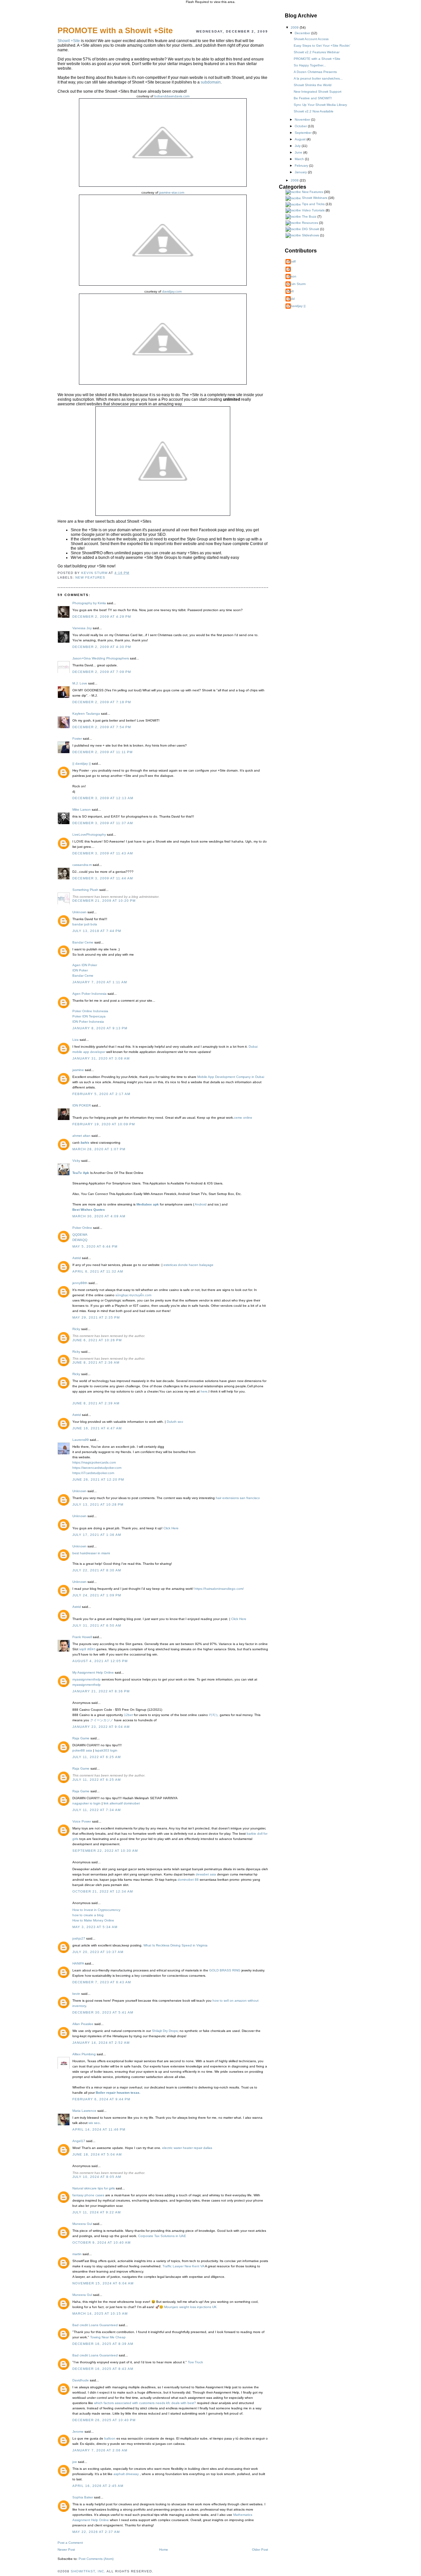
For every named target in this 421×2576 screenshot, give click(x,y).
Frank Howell (82, 1637)
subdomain (211, 82)
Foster (77, 739)
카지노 (214, 1715)
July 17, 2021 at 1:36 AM (97, 1535)
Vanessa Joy (82, 628)
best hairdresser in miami (91, 1553)
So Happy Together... (310, 65)
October (301, 126)
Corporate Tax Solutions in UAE (162, 2236)
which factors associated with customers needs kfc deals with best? (145, 2403)
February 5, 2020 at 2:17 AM (101, 1094)
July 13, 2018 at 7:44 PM (97, 931)
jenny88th (80, 1283)
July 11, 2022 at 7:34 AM (97, 1810)
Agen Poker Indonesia (89, 994)
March (300, 159)
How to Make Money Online (93, 1920)
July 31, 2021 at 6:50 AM (97, 1625)
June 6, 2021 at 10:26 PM (97, 1340)
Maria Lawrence (84, 2111)
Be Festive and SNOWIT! (313, 98)
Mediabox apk (148, 1204)
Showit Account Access (311, 39)
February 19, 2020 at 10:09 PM (104, 1124)
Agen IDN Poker (85, 965)
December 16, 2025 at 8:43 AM (103, 2369)
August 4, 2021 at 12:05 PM (100, 1661)
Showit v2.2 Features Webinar (317, 52)
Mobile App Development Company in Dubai (231, 1077)
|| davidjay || (82, 763)
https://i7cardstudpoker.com (93, 1473)
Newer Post (66, 2550)
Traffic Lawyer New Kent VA (183, 2266)
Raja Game (81, 1738)
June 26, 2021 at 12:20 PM (98, 1479)
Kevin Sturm (296, 284)
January (301, 172)
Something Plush (85, 890)
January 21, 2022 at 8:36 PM (101, 1691)
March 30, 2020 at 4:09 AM (99, 1216)
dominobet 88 (188, 1880)
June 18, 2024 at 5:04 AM (97, 2154)
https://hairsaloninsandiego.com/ (219, 1589)
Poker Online (82, 1228)
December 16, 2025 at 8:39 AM (103, 2344)
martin (77, 2254)
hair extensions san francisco (238, 1498)
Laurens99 (81, 1440)
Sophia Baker (83, 2497)
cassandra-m (82, 865)
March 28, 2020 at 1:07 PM (99, 1149)
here (204, 1391)
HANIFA (78, 1963)
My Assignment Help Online (93, 1672)
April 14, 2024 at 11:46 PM (99, 2129)
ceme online (243, 1118)
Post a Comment (70, 2543)
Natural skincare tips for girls (94, 2188)
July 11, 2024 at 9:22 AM (97, 2212)
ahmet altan (81, 1136)
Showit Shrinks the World (313, 85)
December (303, 33)
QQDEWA (80, 1235)
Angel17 (79, 2141)
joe (75, 2462)
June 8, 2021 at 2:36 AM (96, 1362)
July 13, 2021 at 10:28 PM (98, 1504)
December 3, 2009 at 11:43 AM (103, 853)
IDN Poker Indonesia (88, 1022)
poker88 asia (82, 1750)
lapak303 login (106, 1750)
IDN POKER (82, 1105)
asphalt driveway (126, 2474)
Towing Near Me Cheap (108, 2337)
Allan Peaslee (83, 2024)
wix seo (94, 2123)
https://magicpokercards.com (94, 1462)
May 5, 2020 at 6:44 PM (95, 1246)
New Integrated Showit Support (318, 92)
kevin (76, 1994)
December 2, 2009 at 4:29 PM (102, 617)
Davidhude (81, 2380)
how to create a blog (88, 1915)
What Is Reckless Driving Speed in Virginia (175, 1945)
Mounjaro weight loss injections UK (190, 2307)
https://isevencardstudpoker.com (97, 1468)
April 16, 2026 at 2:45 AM (98, 2486)
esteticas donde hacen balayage (188, 1265)
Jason (292, 276)
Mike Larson (82, 810)
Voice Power (82, 1821)
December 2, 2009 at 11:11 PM (102, 752)
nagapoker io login (87, 1803)
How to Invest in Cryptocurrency (96, 1910)
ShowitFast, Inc (87, 2571)
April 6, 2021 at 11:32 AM (98, 1271)
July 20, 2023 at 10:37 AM (98, 1952)
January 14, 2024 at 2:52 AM (101, 2043)
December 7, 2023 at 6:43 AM (102, 1982)
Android (200, 1204)
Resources (310, 223)
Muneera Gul (82, 2224)
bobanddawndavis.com (172, 96)
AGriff (291, 262)
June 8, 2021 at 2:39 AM (96, 1403)
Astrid (77, 1258)
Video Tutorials (313, 210)
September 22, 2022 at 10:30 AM (105, 1851)
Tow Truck (195, 2362)
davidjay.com (172, 291)
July (298, 146)
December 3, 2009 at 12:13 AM (103, 798)
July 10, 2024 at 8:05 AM (97, 2177)
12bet (128, 1715)
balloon (110, 2438)
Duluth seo (175, 1422)
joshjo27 (79, 1938)
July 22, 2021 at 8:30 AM (97, 1570)
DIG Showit (310, 229)
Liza (75, 1040)
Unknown (79, 912)
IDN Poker (80, 970)
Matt (290, 291)
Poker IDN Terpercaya (89, 1016)
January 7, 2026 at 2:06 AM (100, 2450)
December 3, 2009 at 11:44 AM (103, 878)
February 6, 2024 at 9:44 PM (101, 2099)
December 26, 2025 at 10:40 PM (104, 2420)
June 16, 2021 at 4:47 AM (97, 1428)
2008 (295, 180)
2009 (295, 27)
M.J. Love (80, 683)
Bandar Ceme (83, 942)
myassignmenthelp (87, 1679)
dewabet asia (206, 1874)
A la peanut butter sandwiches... (318, 78)
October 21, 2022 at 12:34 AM (103, 1891)
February (302, 166)
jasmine (78, 1070)
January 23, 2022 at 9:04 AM (101, 1727)
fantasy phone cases (88, 2195)
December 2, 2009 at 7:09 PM (102, 672)
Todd (291, 299)
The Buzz (309, 216)
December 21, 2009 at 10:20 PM (104, 901)
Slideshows (310, 235)
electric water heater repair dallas (187, 2148)
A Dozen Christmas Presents (315, 72)
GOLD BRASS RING (225, 1970)
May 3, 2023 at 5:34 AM (95, 1927)
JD (289, 269)
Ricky (76, 1329)
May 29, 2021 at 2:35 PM (96, 1317)
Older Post (260, 2550)
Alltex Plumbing (84, 2054)
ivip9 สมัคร (87, 1649)
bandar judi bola (85, 924)
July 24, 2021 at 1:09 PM (97, 1595)
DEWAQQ (80, 1240)
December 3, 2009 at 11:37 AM (103, 823)
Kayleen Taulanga (86, 714)
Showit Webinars (315, 198)
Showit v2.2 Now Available (314, 111)
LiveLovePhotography (89, 835)
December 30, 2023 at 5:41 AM (103, 2012)
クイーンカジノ (102, 1720)
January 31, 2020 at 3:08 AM (101, 1058)
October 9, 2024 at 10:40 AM (101, 2242)
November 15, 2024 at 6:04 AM (103, 2283)
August (301, 139)
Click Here (171, 1528)
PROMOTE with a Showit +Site (317, 59)
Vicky (76, 1161)
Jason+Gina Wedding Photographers (101, 658)
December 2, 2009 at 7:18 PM (102, 702)
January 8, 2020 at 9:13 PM (100, 1028)
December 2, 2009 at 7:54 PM (102, 727)
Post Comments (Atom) (96, 2559)
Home (164, 2550)
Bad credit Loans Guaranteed (95, 2325)
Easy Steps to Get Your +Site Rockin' (322, 46)
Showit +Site (69, 41)
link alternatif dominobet (122, 1803)
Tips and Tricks (313, 204)
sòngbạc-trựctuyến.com (133, 1295)
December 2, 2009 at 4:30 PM (102, 647)
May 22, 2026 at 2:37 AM (96, 2532)
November (303, 119)
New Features (90, 577)
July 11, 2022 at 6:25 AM (97, 1757)
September (304, 133)
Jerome (78, 2432)
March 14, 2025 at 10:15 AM (100, 2314)
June (299, 152)
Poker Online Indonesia (90, 1011)
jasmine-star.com (172, 192)
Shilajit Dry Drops (165, 2031)
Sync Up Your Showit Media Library (320, 105)
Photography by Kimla (89, 603)
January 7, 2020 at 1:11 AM (100, 982)
